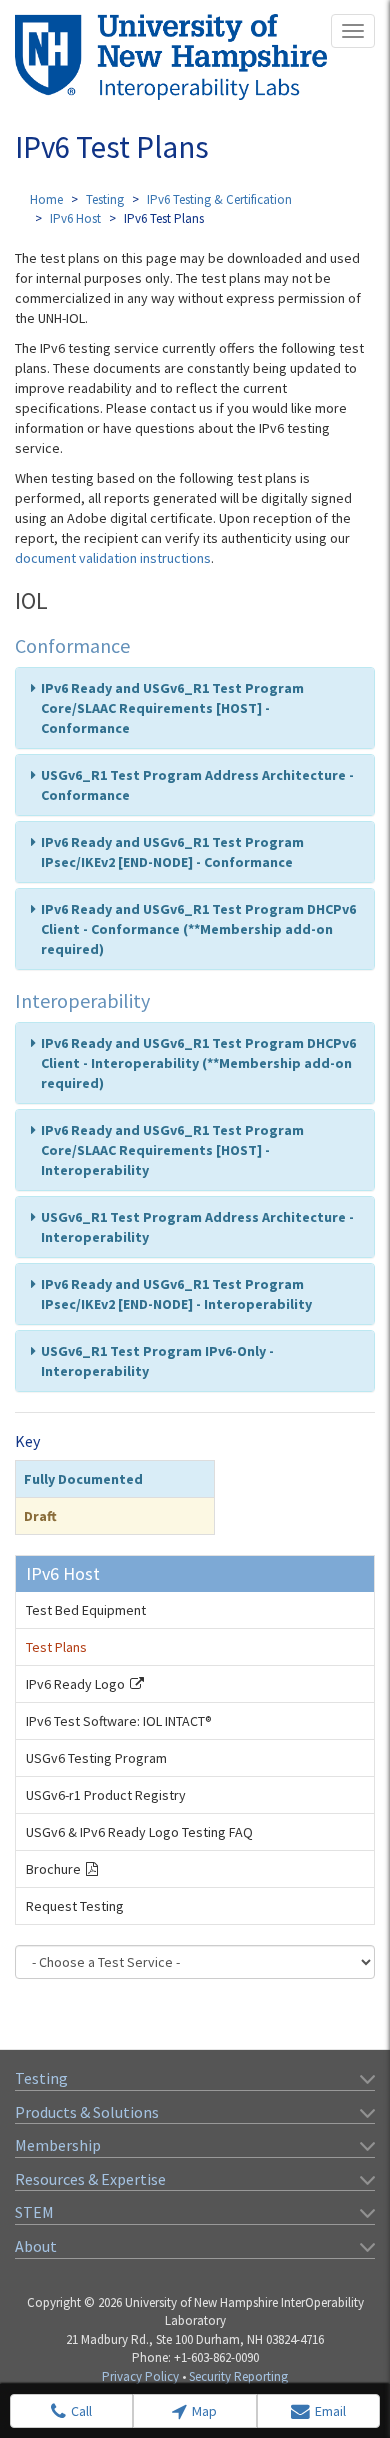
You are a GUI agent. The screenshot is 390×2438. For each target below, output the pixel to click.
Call (81, 2411)
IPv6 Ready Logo (75, 1684)
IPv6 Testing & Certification (219, 199)
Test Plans (56, 1647)
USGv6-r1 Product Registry (106, 1795)
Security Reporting (238, 2376)
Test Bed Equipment (86, 1610)
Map (204, 2411)
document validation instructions (113, 558)
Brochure (53, 1869)
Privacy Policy (140, 2376)
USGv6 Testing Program (96, 1758)
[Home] (171, 57)
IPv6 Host (75, 218)
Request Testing (75, 1906)
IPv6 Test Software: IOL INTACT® (119, 1721)
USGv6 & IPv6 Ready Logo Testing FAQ (139, 1832)
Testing (105, 199)
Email (330, 2411)
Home (46, 199)
